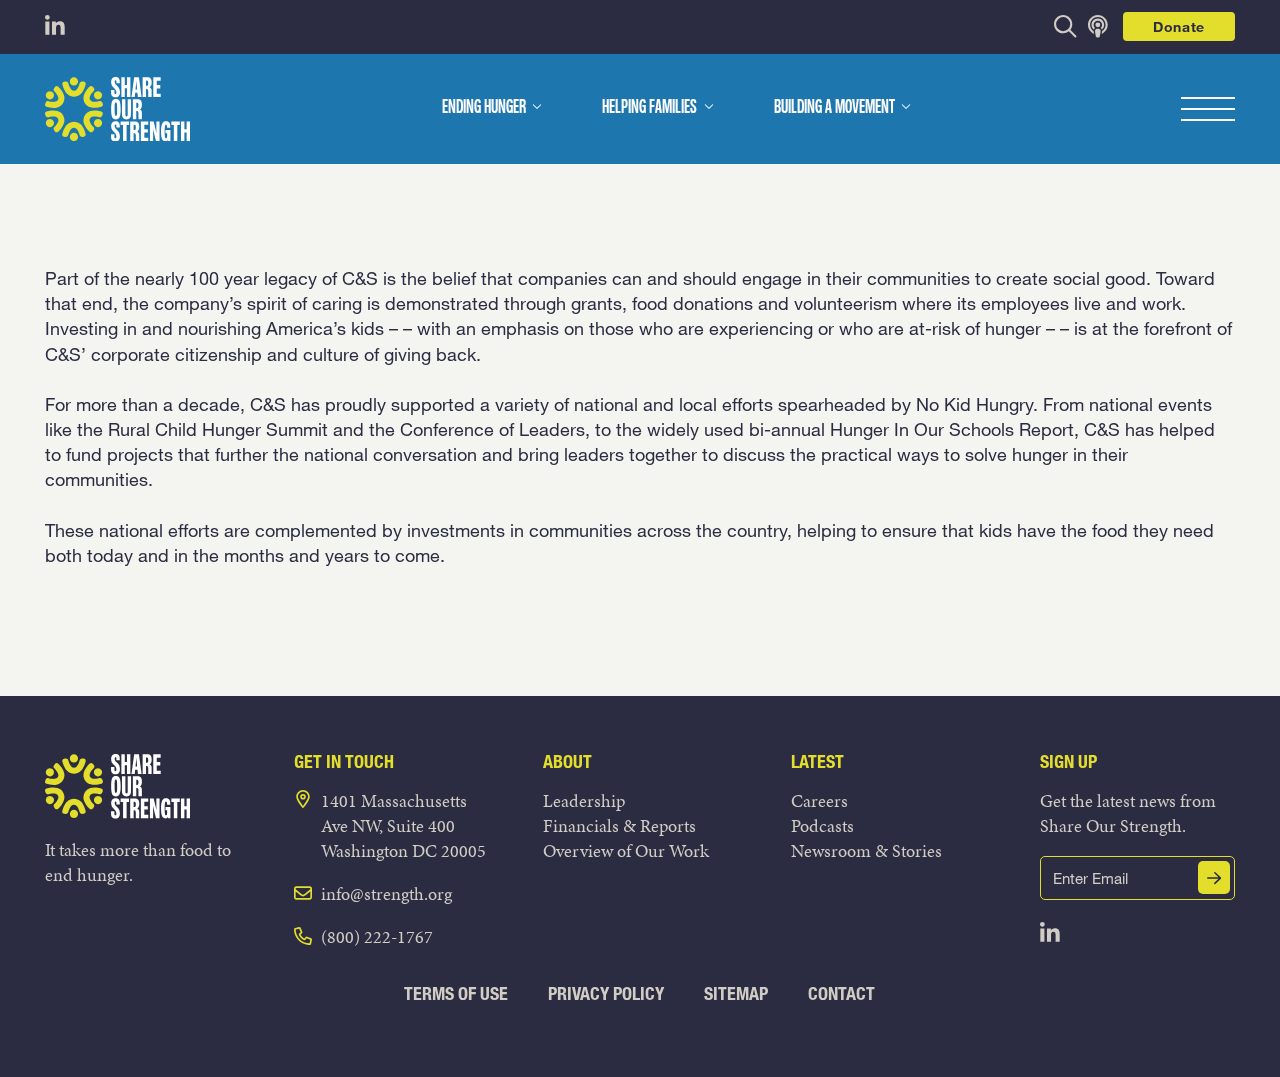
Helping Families (649, 108)
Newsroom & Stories (866, 850)
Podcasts (822, 825)
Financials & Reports (619, 825)
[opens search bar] (1065, 26)
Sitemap (736, 993)
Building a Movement (834, 108)
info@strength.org (386, 893)
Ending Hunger (484, 108)
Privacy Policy (606, 993)
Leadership (584, 800)
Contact (841, 993)
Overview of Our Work (626, 850)
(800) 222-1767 (377, 936)
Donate (1179, 26)
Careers (819, 800)
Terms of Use (456, 993)
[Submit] (1214, 877)
